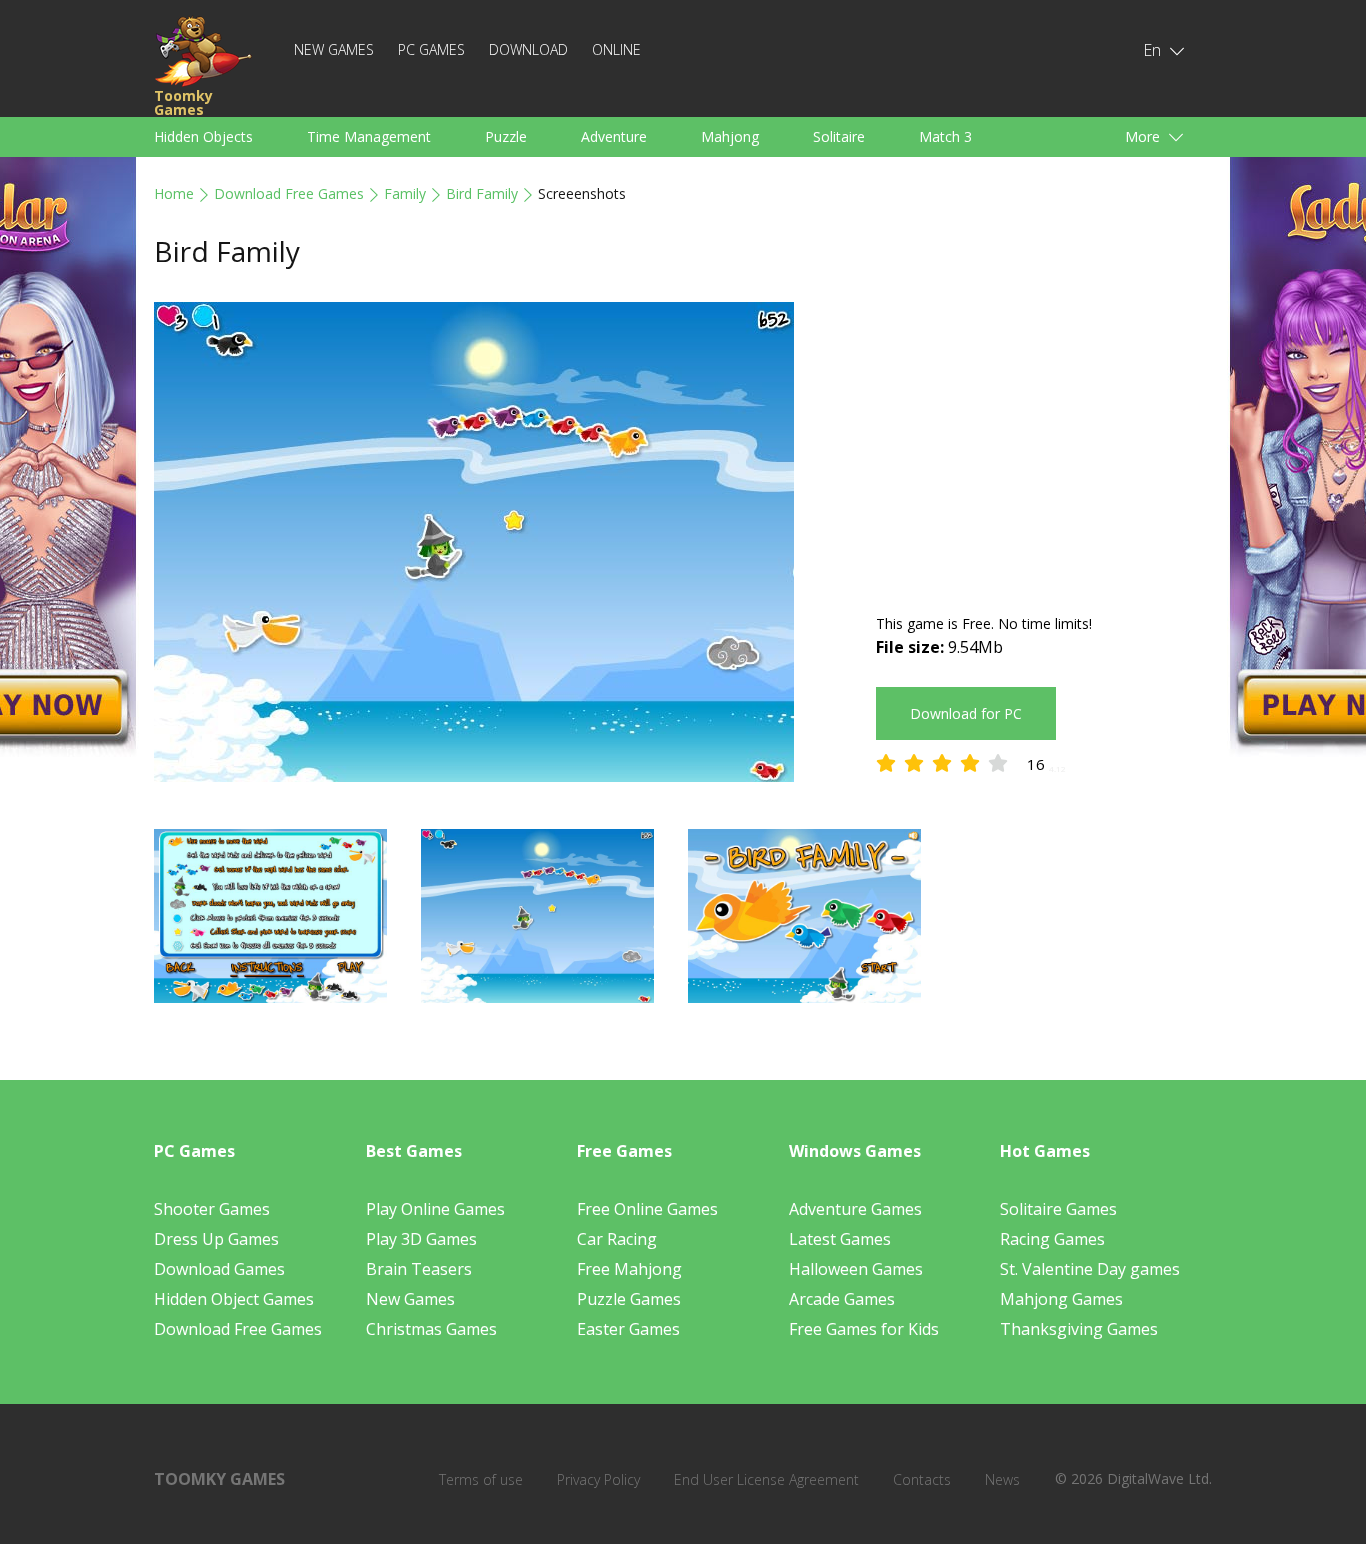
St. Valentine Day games (1090, 1269)
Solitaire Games (1058, 1209)
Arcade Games (842, 1299)
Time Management (369, 136)
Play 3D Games (421, 1239)
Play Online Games (435, 1209)
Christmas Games (431, 1329)
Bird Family (482, 193)
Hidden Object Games (234, 1299)
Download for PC (966, 713)
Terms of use (481, 1479)
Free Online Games (647, 1209)
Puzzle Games (629, 1299)
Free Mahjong (629, 1269)
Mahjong (730, 136)
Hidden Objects (203, 136)
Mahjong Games (1061, 1299)
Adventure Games (855, 1209)
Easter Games (628, 1329)
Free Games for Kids (864, 1329)
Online (616, 49)
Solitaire (839, 136)
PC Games (431, 49)
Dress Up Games (216, 1239)
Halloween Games (856, 1269)
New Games (334, 49)
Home (174, 193)
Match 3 (945, 136)
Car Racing (617, 1239)
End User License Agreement (766, 1479)
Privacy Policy (598, 1479)
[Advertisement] (1044, 442)
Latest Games (840, 1239)
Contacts (922, 1479)
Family (405, 193)
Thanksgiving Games (1079, 1329)
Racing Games (1052, 1239)
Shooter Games (212, 1209)
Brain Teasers (419, 1269)
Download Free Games (289, 193)
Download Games (219, 1269)
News (1002, 1479)
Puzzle (506, 136)
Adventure (614, 136)
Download (528, 49)
